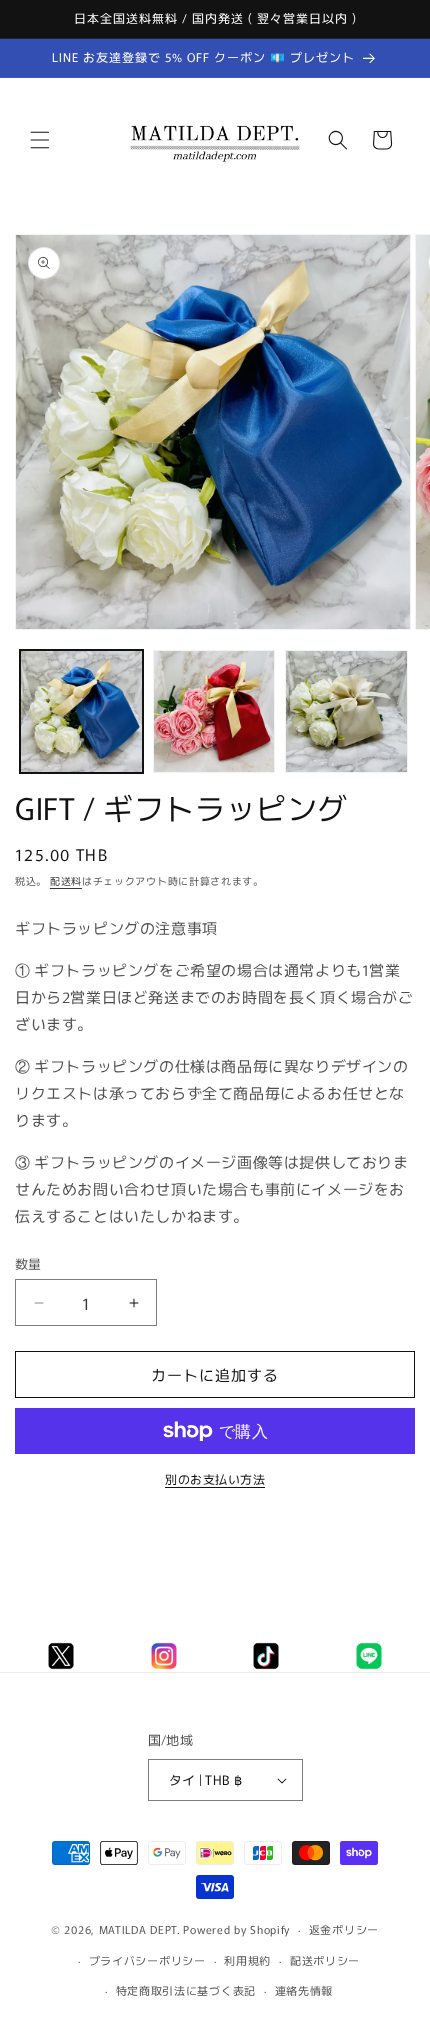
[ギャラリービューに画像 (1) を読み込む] (81, 711)
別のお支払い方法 (215, 1478)
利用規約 (247, 1960)
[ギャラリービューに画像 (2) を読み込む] (214, 711)
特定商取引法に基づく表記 (186, 1990)
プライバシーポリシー (147, 1960)
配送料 (66, 880)
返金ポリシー (344, 1929)
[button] (40, 140)
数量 (28, 1263)
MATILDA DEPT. (140, 1929)
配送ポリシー (325, 1960)
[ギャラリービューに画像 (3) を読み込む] (346, 711)
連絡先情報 (304, 1990)
